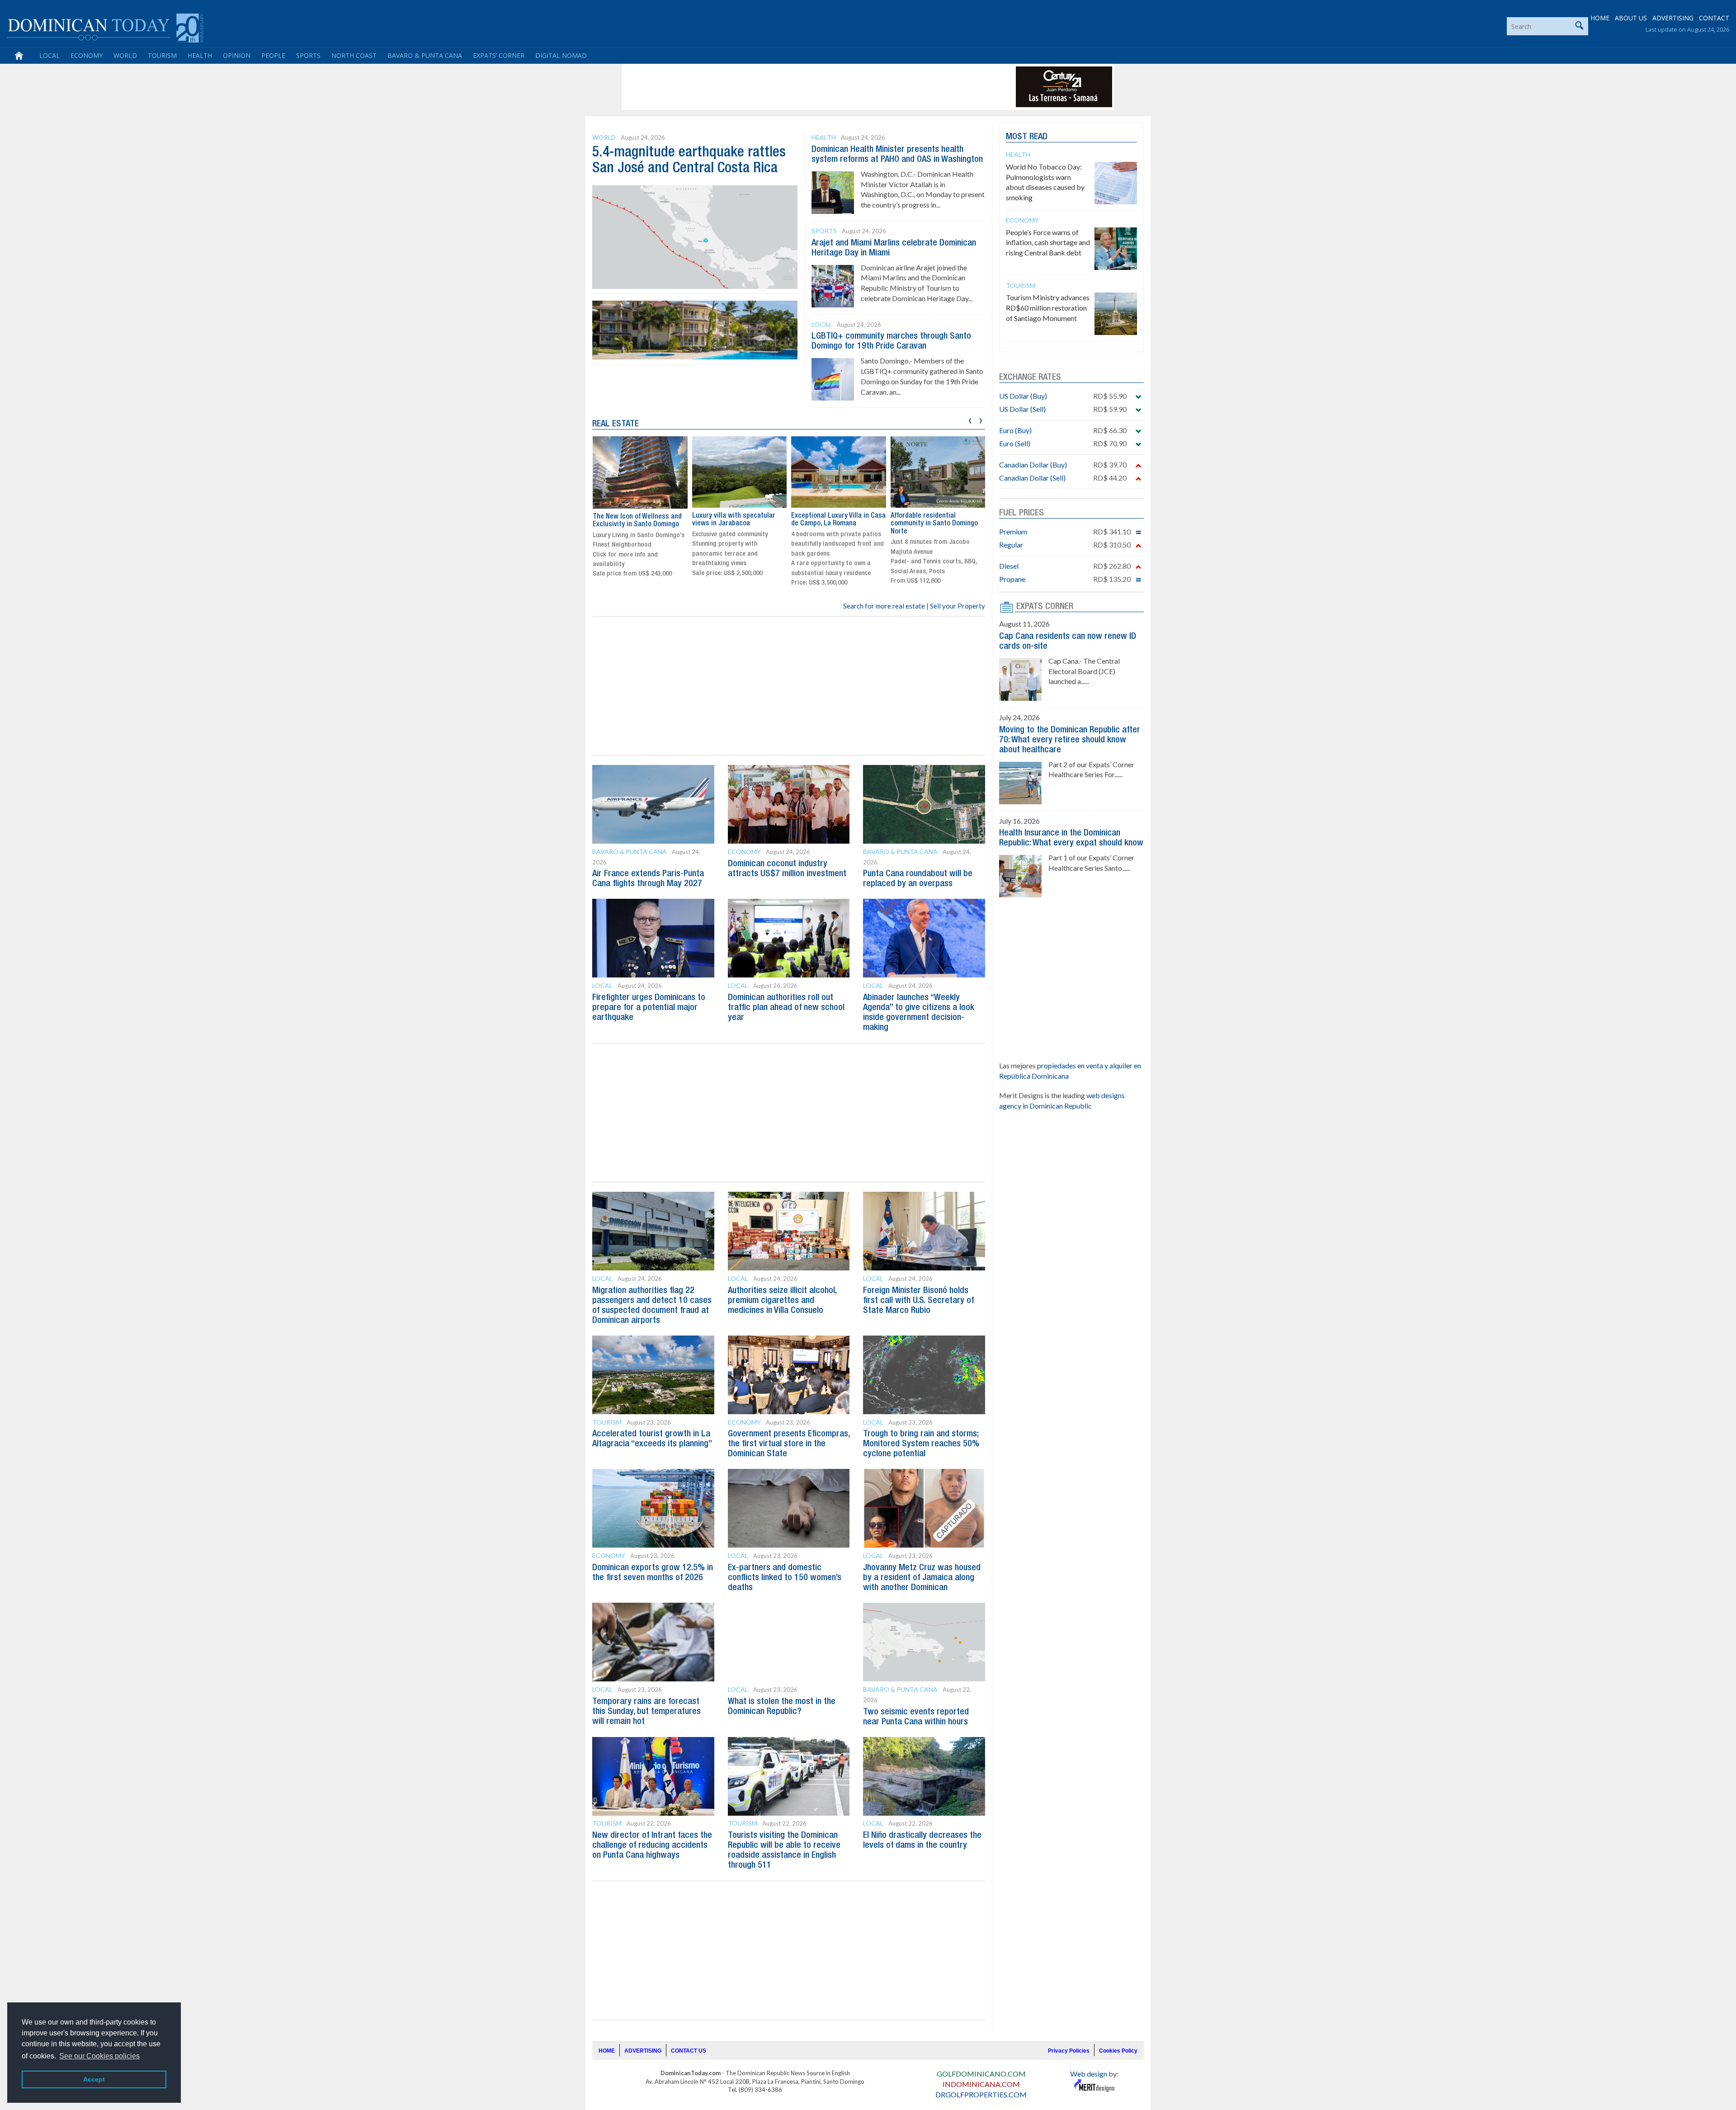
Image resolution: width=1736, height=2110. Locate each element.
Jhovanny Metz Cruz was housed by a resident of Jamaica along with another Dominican (922, 1578)
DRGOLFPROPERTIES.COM (981, 2094)
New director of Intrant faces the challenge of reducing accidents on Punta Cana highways (652, 1846)
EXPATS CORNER (1045, 607)
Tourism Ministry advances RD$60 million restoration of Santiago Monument (1048, 308)
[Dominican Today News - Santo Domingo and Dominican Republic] (105, 27)
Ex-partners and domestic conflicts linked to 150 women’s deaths (785, 1578)
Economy (87, 55)
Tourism (162, 55)
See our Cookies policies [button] (99, 2056)
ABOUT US (1631, 18)
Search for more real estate (884, 606)
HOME (1600, 18)
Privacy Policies (1069, 2051)
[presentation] (970, 419)
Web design (1089, 2074)
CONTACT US (689, 2051)
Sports (308, 55)
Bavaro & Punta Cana (425, 55)
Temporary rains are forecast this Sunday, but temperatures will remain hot (646, 1712)
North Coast (354, 55)
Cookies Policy (1118, 2051)
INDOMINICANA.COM (981, 2084)
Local (50, 55)
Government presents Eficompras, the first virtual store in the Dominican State (789, 1444)
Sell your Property (958, 606)
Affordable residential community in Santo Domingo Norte (835, 524)
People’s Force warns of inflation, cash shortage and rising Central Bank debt (1048, 243)
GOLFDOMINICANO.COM (981, 2074)
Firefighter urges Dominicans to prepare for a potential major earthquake (649, 1008)
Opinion (237, 55)
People (273, 55)
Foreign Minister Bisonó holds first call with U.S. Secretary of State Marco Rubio (918, 1301)
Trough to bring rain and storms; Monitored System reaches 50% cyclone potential (921, 1444)
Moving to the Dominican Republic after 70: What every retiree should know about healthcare (1070, 740)
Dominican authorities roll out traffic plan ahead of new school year (786, 1008)
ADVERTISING (1673, 18)
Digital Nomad (561, 55)
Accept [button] (94, 2079)
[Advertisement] (788, 87)
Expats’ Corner (499, 55)
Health (200, 55)
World (125, 55)
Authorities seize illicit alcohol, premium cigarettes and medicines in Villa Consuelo (782, 1301)
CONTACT (1714, 18)
